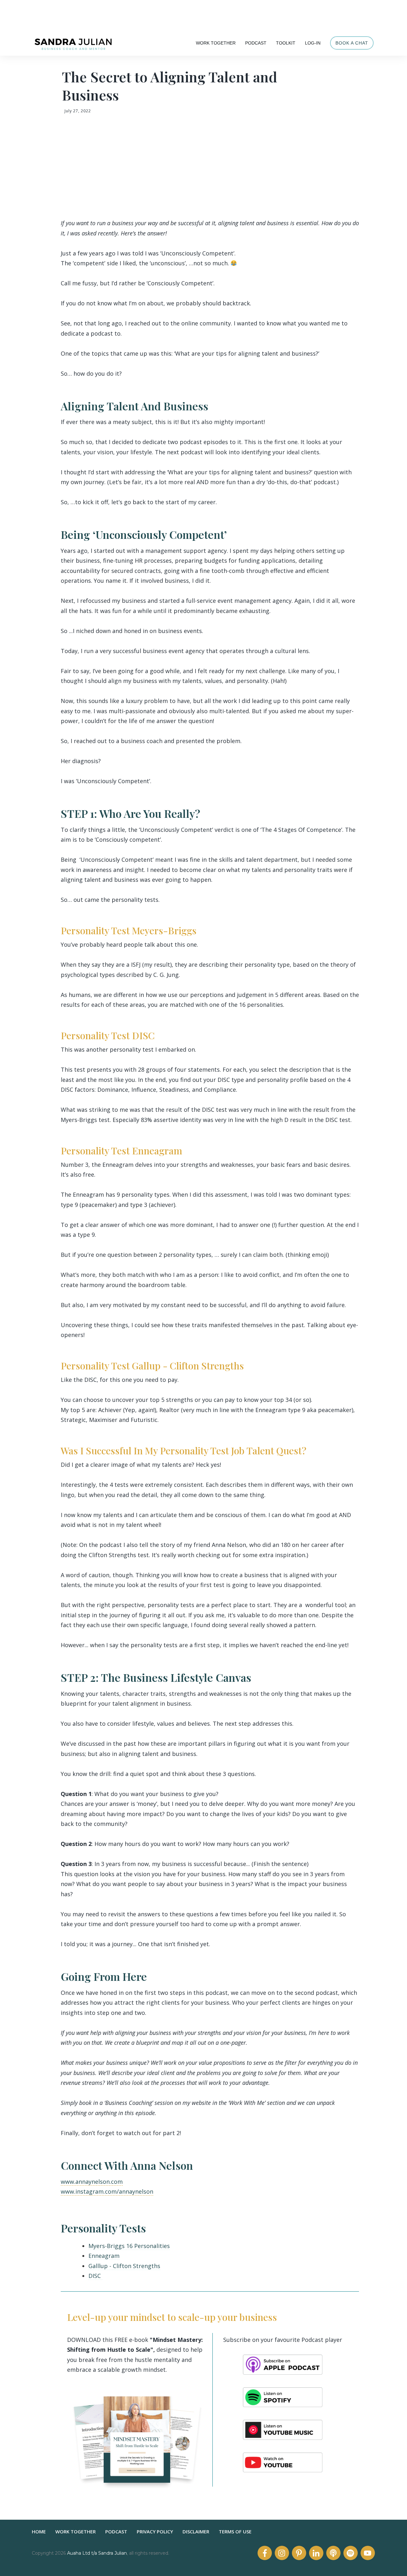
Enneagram (104, 2256)
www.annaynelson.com (92, 2182)
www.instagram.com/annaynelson (107, 2191)
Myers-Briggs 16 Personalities (129, 2246)
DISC (95, 2276)
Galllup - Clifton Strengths (124, 2266)
